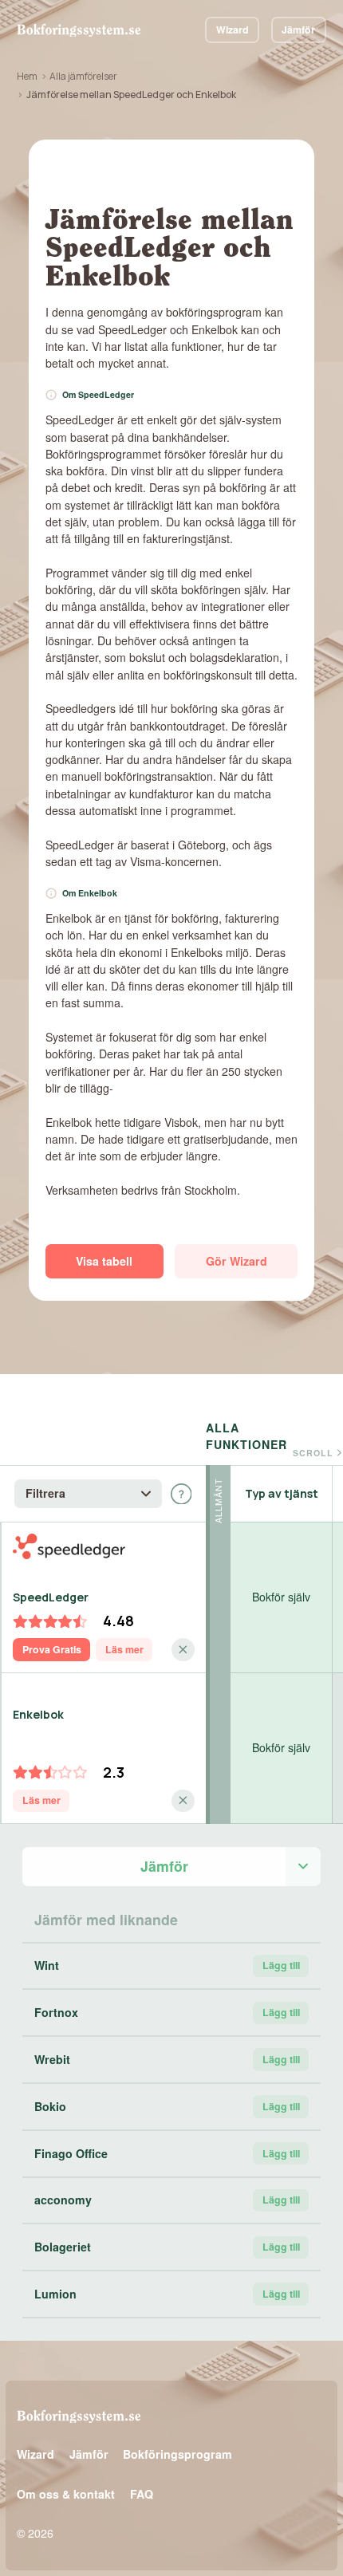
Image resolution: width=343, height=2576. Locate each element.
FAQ (142, 2494)
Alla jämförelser (83, 76)
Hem (27, 76)
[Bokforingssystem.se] (79, 30)
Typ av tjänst (282, 1493)
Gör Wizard (237, 1261)
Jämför (298, 30)
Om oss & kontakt (66, 2494)
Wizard (233, 30)
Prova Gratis (52, 1649)
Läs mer (124, 1649)
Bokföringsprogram (177, 2454)
